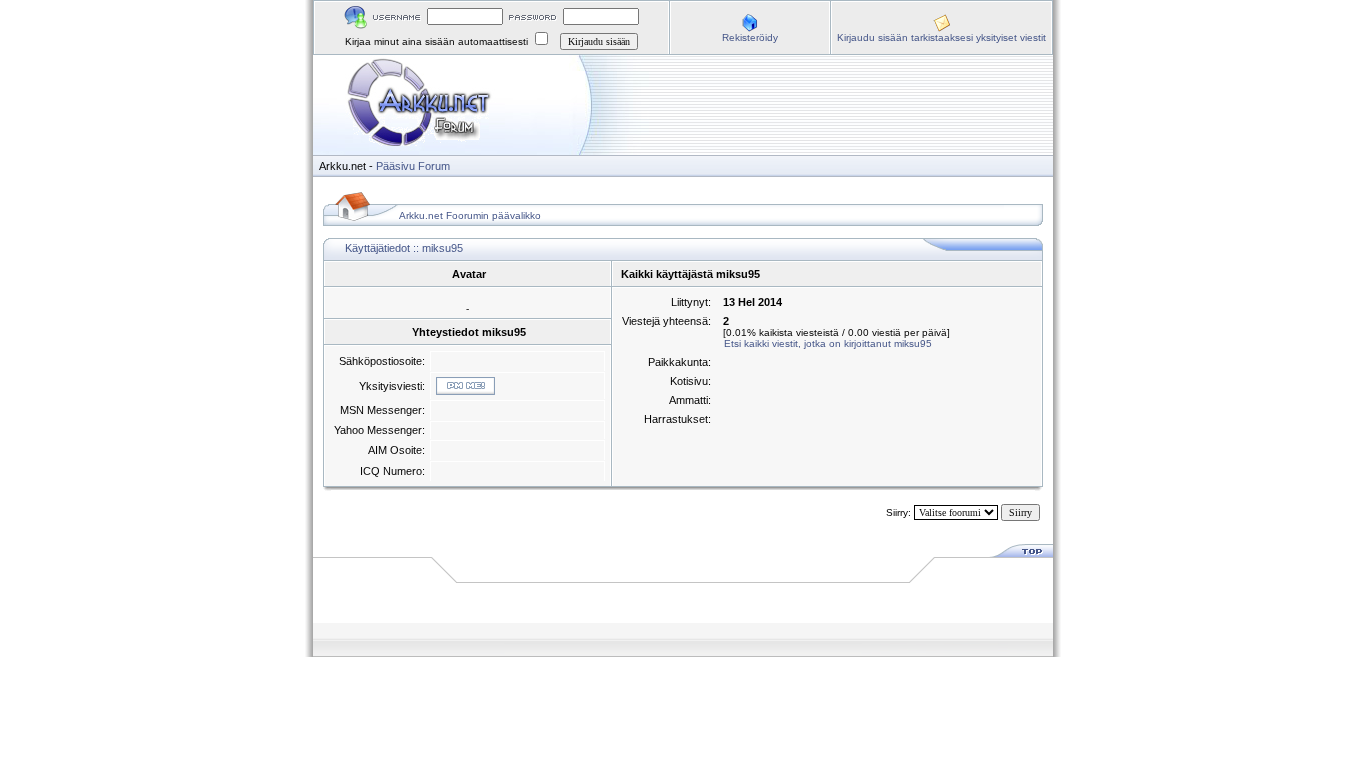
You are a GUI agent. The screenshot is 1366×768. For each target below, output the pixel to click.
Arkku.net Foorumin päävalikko (470, 215)
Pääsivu (395, 166)
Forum (434, 166)
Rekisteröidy (750, 37)
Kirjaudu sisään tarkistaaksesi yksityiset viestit (941, 37)
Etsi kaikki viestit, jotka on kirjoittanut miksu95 (828, 343)
